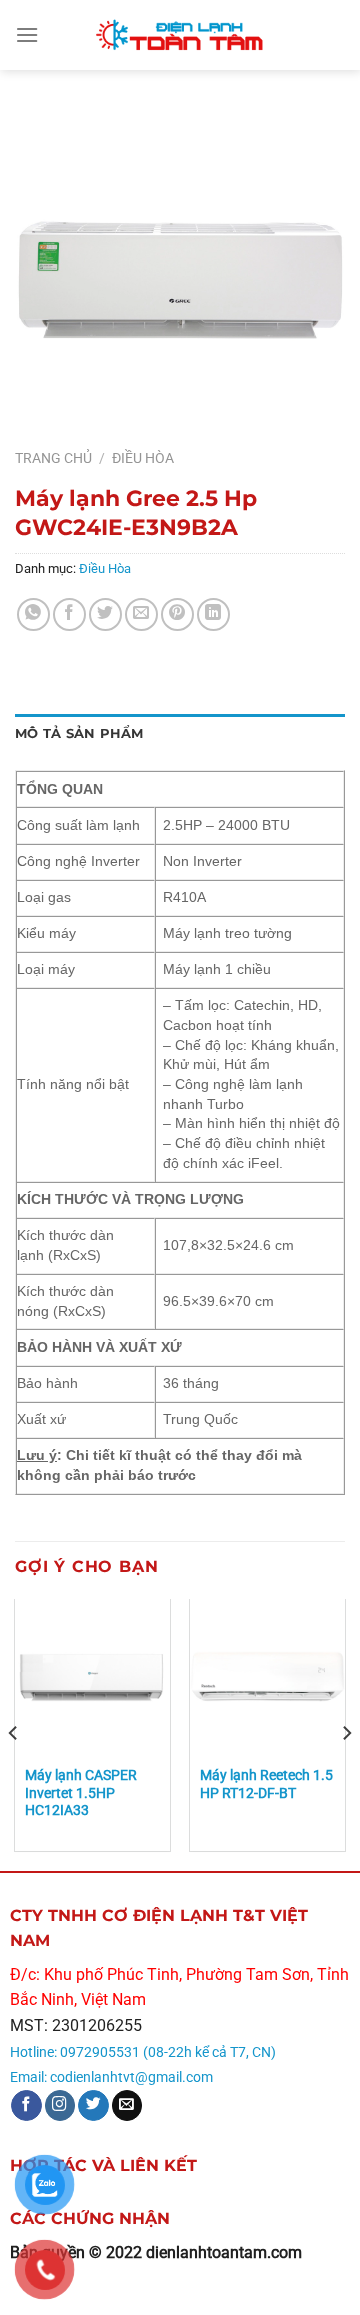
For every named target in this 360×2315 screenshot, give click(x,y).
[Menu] (27, 34)
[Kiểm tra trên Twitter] (93, 2105)
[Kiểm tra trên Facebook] (26, 2105)
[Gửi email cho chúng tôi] (127, 2105)
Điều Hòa (143, 458)
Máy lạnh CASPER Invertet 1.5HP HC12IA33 (81, 1792)
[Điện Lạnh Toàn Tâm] (180, 35)
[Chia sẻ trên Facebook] (69, 614)
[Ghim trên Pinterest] (177, 614)
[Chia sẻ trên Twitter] (105, 614)
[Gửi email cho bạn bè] (141, 614)
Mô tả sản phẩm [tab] (79, 733)
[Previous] (14, 1733)
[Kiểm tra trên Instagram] (60, 2105)
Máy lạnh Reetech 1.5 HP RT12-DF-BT (266, 1784)
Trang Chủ (53, 458)
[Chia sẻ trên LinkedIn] (213, 614)
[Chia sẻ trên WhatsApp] (33, 614)
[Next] (346, 1733)
